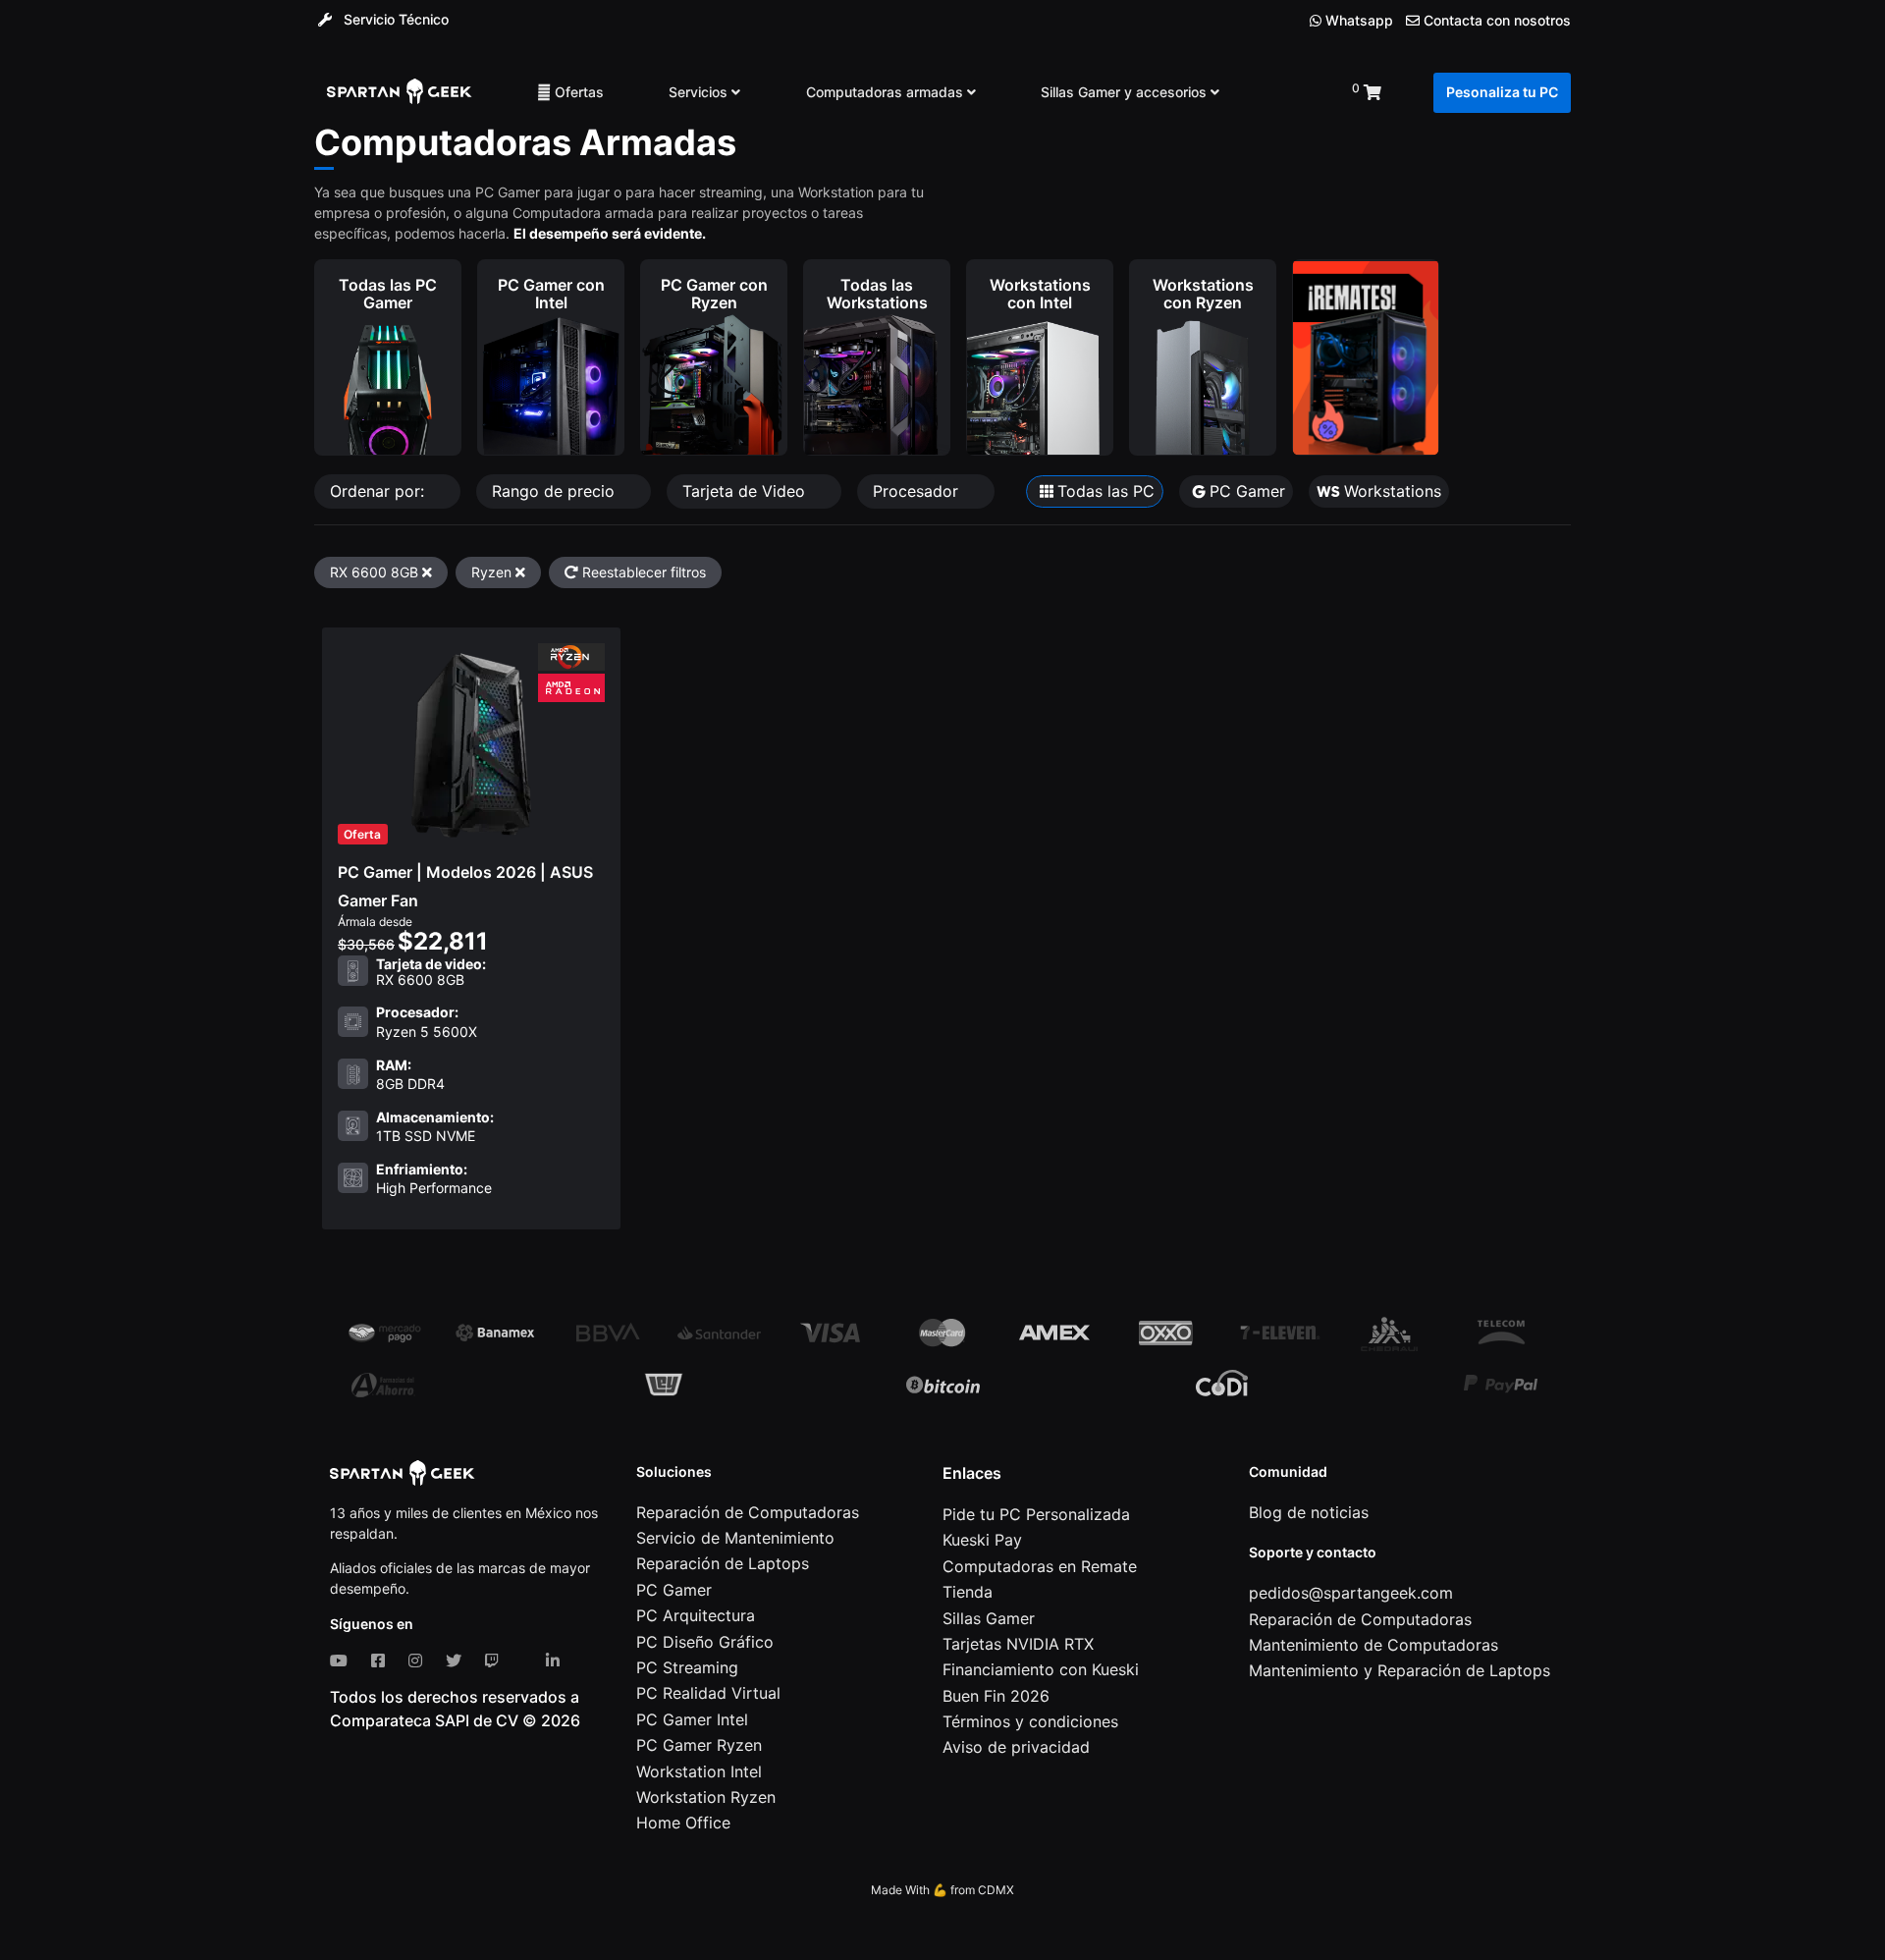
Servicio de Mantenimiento (735, 1538)
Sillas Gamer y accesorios (1126, 92)
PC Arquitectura (696, 1615)
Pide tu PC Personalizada (1036, 1514)
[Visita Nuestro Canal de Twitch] (496, 1661)
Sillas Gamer (989, 1618)
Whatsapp (1357, 20)
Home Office (683, 1823)
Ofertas (577, 92)
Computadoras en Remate (1040, 1566)
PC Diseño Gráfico (705, 1642)
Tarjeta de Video (746, 491)
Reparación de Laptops (723, 1563)
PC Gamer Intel (692, 1719)
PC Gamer (674, 1590)
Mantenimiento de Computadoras (1373, 1645)
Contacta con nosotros (1495, 21)
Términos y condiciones (1030, 1721)
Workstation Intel (699, 1771)
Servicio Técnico (394, 19)
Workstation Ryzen (706, 1797)
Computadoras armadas (887, 92)
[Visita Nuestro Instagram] (419, 1661)
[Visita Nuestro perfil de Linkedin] (557, 1661)
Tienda (968, 1592)
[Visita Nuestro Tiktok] (526, 1661)
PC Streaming (687, 1667)
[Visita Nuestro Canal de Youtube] (343, 1661)
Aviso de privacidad (1016, 1747)
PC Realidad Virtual (708, 1693)
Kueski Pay (982, 1540)
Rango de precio (556, 491)
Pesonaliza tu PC (1502, 92)
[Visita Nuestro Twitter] (458, 1661)
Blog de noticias (1309, 1512)
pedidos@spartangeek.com (1351, 1593)
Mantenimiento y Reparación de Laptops (1400, 1670)
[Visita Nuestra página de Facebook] (382, 1661)
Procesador (918, 491)
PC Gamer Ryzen (699, 1745)
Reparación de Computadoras (748, 1512)
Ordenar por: (379, 491)
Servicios (700, 92)
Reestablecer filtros (642, 572)
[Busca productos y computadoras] (1285, 92)
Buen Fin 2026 (996, 1696)
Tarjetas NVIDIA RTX (1018, 1644)
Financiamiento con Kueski (1041, 1669)
